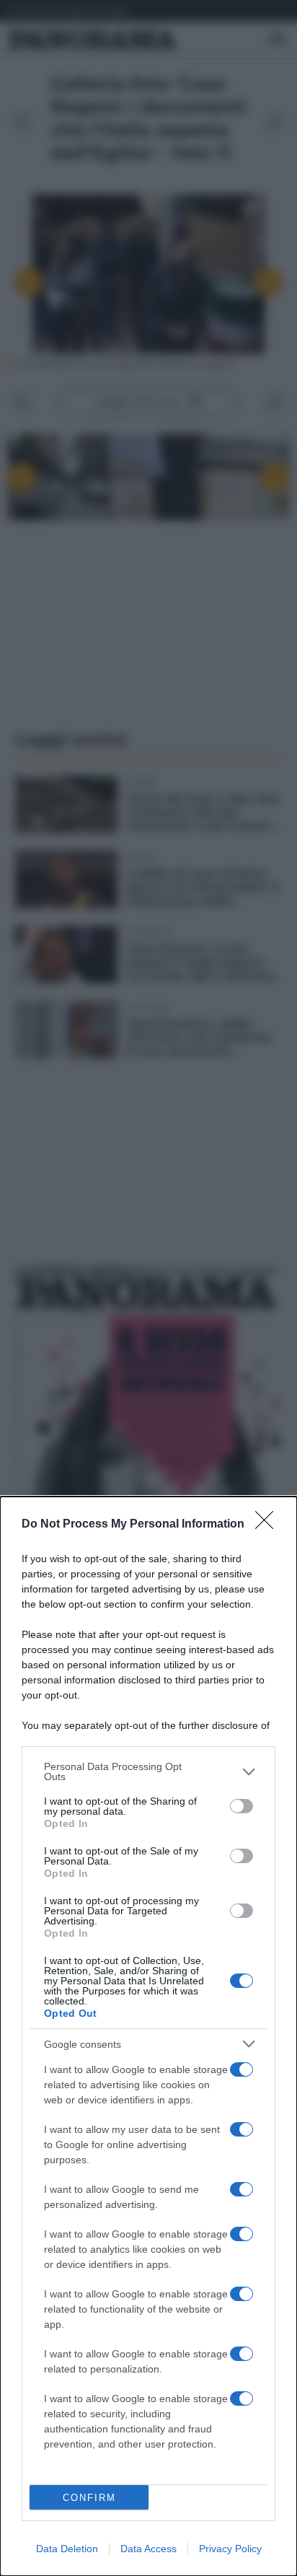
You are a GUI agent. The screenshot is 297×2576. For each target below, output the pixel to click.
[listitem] (148, 1771)
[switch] (241, 1806)
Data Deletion (67, 2549)
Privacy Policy (230, 2549)
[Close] (269, 1525)
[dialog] (148, 2036)
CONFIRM (89, 2498)
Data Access (148, 2549)
